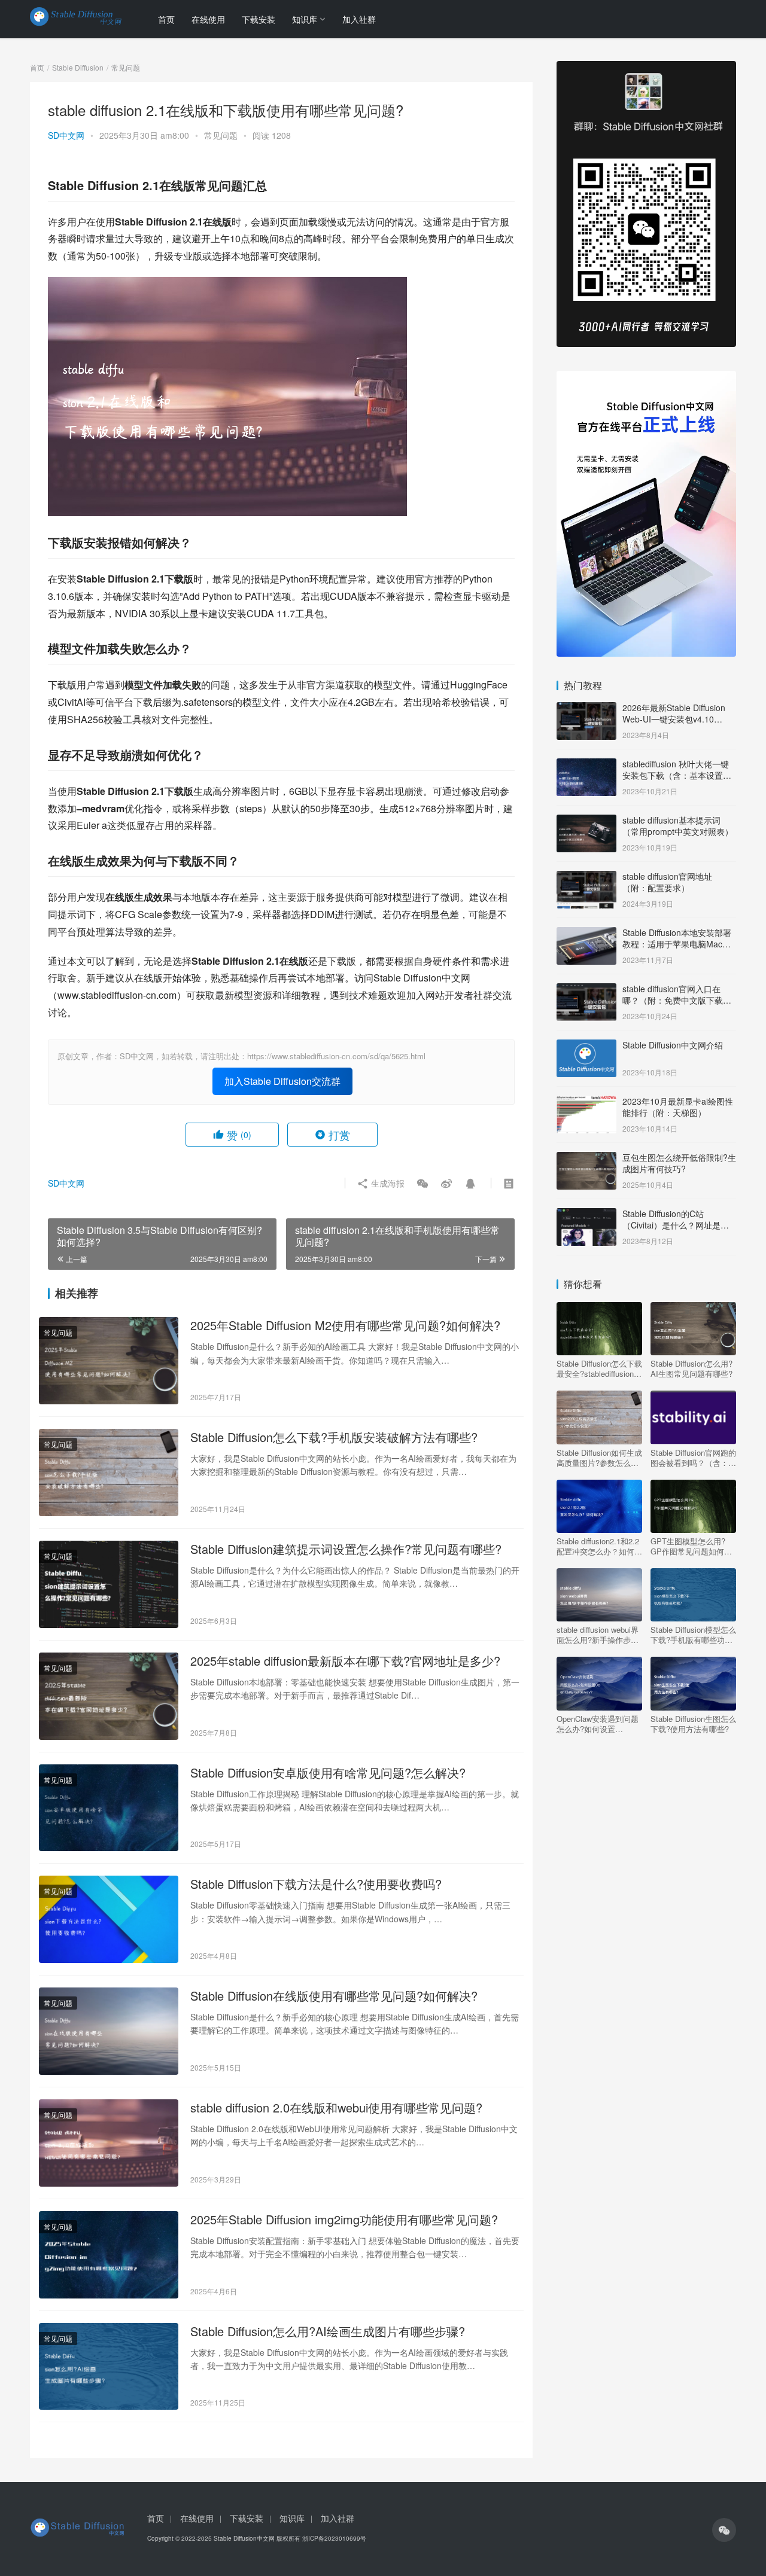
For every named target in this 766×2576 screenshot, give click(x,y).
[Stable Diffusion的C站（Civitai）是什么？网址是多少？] (586, 1215)
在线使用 (208, 19)
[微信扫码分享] (422, 1183)
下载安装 (259, 19)
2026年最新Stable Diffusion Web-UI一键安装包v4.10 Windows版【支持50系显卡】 (678, 719)
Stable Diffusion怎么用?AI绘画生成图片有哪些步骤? (328, 2331)
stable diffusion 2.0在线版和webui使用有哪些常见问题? (336, 2108)
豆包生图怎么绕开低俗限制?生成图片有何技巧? (679, 1163)
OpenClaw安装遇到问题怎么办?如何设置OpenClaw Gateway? (598, 1724)
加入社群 (359, 19)
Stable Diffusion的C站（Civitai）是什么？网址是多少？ (676, 1225)
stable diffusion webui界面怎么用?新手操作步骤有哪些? (598, 1635)
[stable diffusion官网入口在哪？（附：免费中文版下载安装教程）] (586, 990)
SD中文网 (66, 135)
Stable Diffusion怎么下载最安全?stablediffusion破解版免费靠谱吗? (599, 1368)
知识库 (305, 19)
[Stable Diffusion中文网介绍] (586, 1046)
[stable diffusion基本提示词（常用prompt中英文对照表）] (586, 821)
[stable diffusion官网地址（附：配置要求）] (586, 877)
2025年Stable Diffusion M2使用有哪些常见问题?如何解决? (345, 1325)
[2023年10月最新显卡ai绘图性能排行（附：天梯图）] (586, 1102)
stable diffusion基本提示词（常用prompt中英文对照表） (678, 826)
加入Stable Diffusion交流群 (282, 1081)
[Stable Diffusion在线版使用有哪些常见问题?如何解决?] (109, 2031)
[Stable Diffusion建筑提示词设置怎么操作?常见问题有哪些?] (109, 1584)
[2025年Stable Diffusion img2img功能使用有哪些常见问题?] (109, 2255)
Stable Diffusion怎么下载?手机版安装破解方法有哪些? (334, 1437)
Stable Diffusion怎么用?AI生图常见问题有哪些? (691, 1368)
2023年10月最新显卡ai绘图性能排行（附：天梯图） (678, 1107)
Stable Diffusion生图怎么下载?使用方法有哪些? (693, 1724)
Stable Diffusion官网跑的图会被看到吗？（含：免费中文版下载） (693, 1458)
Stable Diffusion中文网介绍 (673, 1045)
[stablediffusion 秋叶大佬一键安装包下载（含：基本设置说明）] (586, 765)
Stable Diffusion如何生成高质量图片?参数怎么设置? (599, 1458)
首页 (166, 19)
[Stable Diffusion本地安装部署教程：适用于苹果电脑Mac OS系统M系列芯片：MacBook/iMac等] (586, 934)
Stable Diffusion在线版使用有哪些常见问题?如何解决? (334, 1996)
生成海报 (387, 1183)
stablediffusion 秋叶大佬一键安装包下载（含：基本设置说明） (677, 775)
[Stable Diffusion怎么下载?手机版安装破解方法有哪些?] (109, 1473)
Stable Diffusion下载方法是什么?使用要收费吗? (316, 1884)
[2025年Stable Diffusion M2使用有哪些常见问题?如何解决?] (109, 1361)
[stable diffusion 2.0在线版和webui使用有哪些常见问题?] (109, 2143)
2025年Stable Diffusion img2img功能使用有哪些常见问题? (344, 2220)
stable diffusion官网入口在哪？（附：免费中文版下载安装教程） (677, 1000)
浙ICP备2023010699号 (334, 2538)
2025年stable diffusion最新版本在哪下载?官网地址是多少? (345, 1661)
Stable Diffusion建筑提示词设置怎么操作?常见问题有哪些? (346, 1549)
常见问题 (221, 135)
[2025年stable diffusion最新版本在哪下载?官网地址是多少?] (109, 1696)
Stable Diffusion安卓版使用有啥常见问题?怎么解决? (328, 1773)
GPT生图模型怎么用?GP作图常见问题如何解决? (691, 1546)
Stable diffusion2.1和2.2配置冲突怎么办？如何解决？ (599, 1546)
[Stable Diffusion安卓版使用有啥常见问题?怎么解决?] (109, 1808)
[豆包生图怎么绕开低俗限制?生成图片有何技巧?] (586, 1159)
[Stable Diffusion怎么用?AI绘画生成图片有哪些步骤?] (109, 2367)
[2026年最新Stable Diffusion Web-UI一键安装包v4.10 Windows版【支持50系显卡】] (586, 709)
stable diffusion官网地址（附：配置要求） (667, 882)
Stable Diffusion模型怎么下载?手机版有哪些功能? (693, 1635)
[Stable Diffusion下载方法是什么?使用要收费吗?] (109, 1919)
